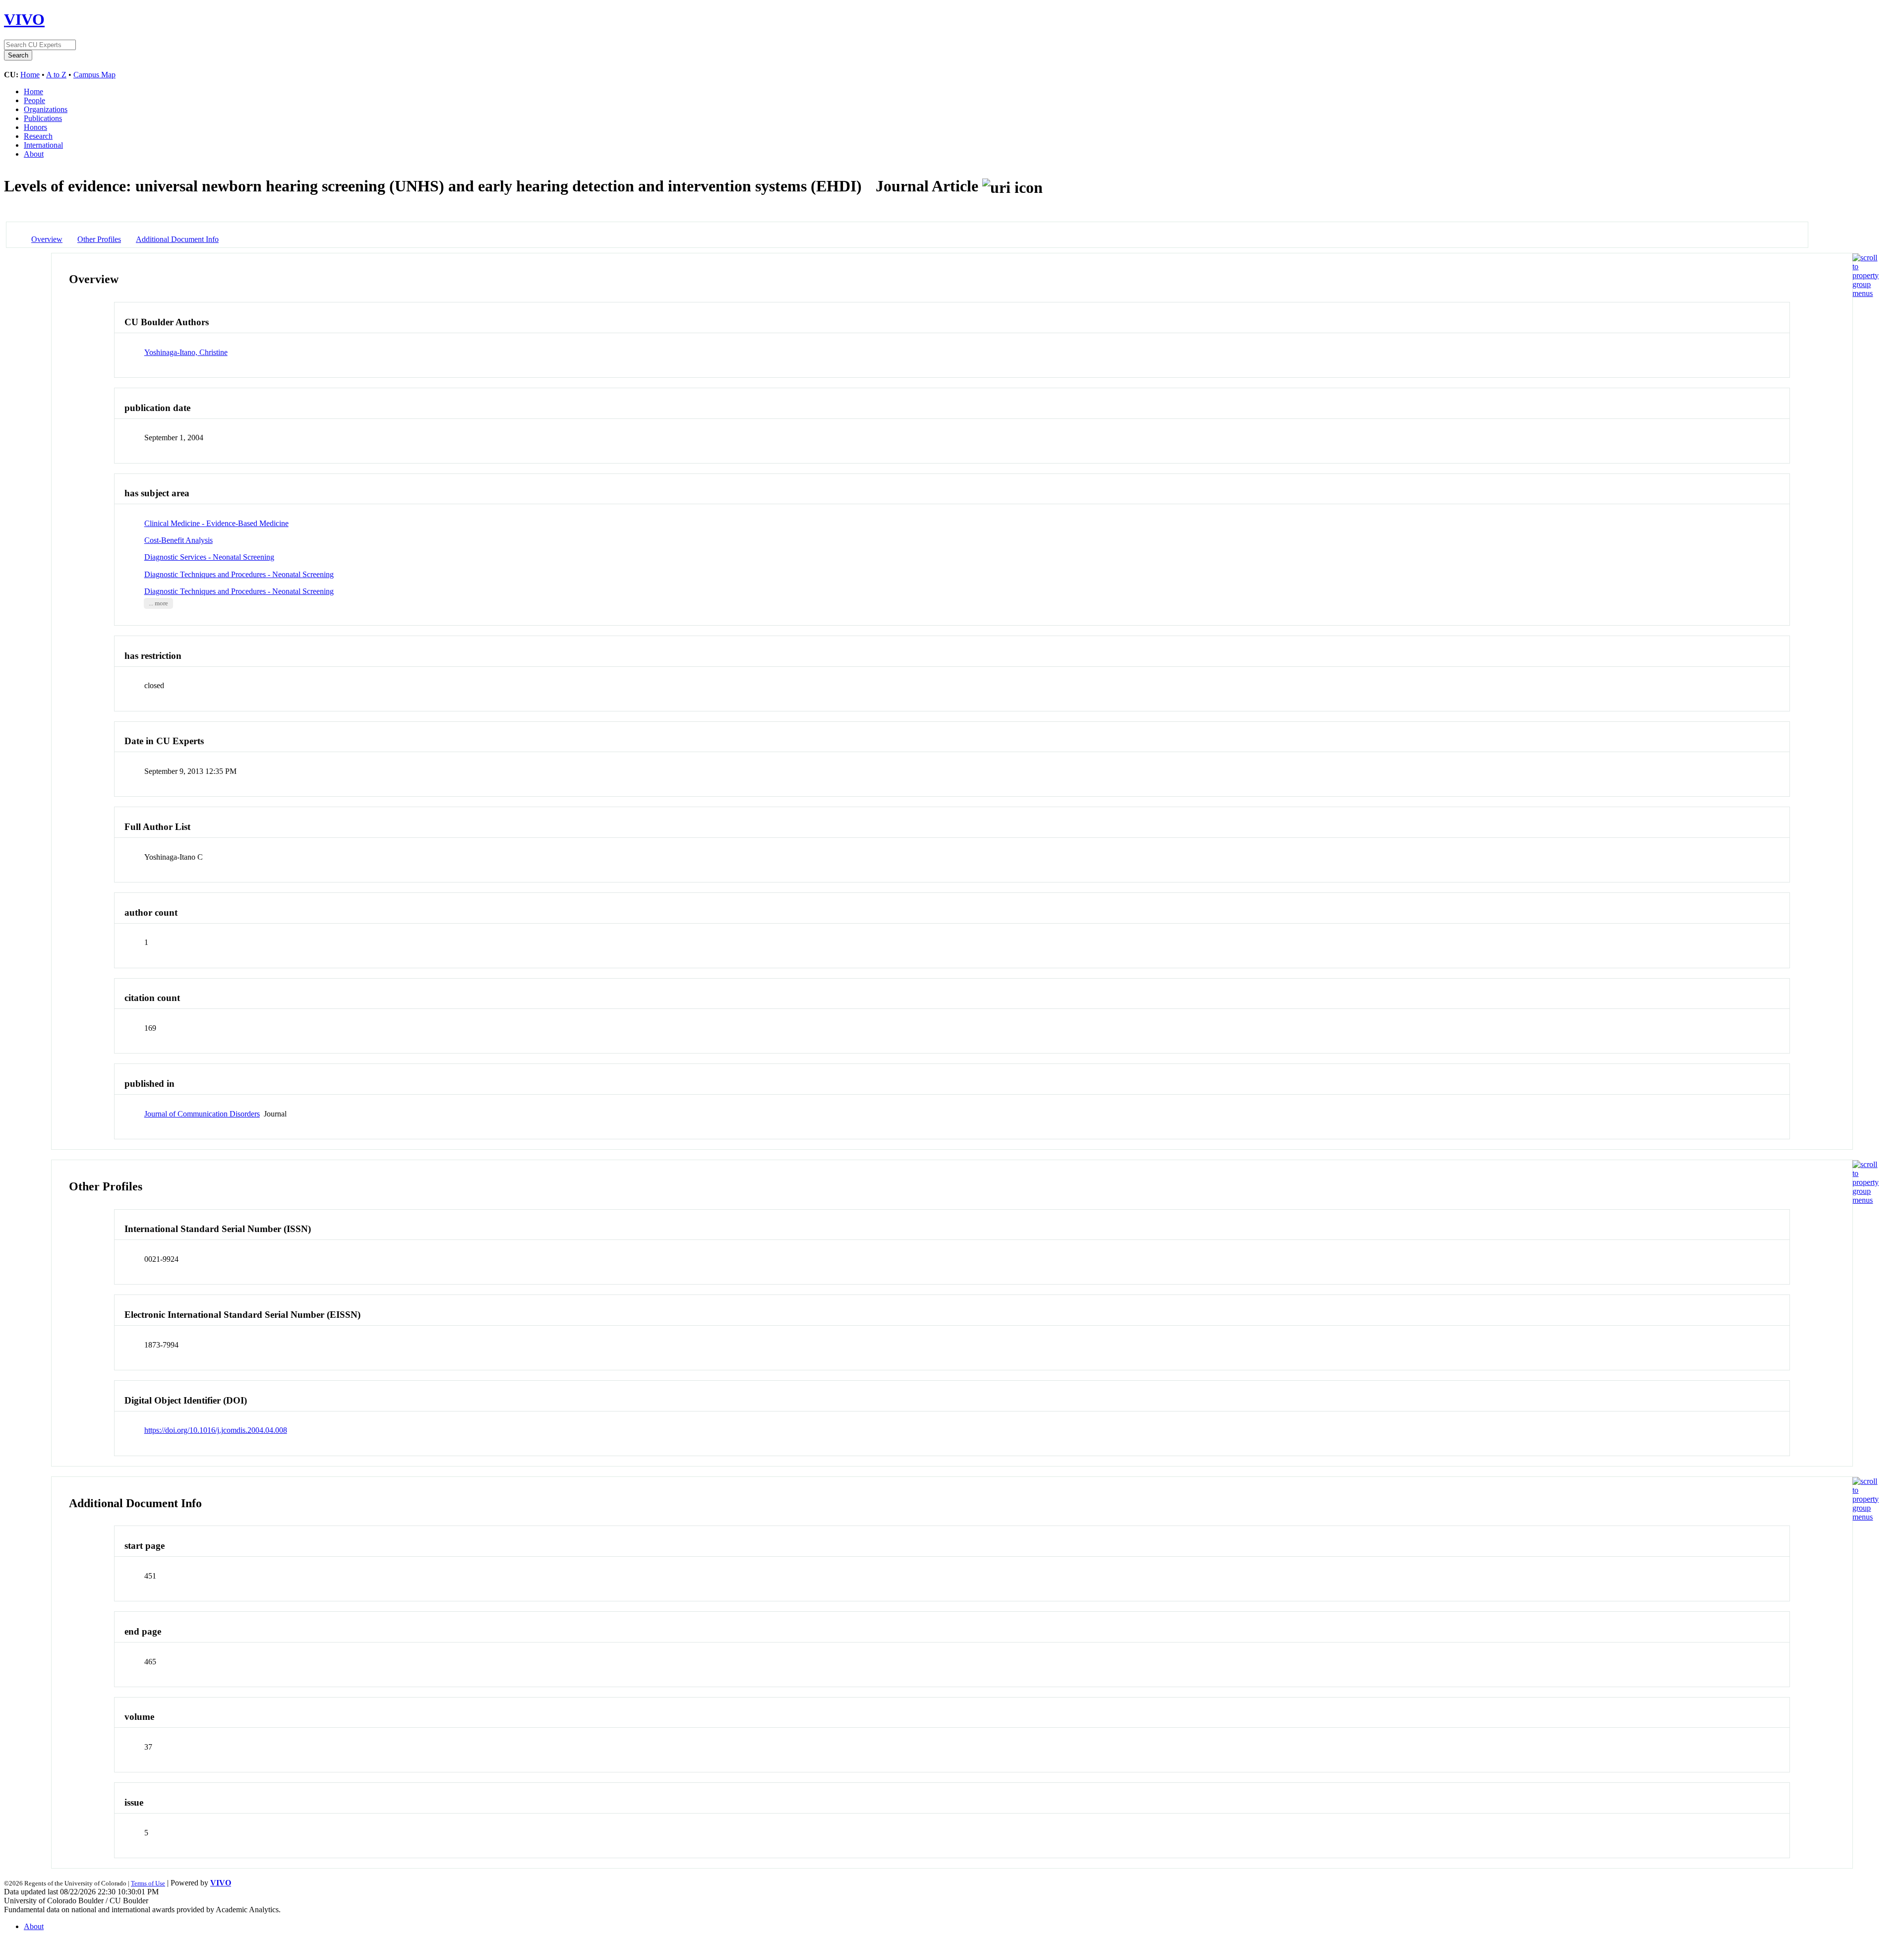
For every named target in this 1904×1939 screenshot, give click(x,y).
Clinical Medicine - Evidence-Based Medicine (216, 523)
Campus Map (94, 75)
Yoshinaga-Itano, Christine (186, 352)
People (34, 100)
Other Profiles (99, 239)
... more (158, 603)
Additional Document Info (177, 239)
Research (38, 136)
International (43, 145)
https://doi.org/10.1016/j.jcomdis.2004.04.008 (216, 1430)
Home (30, 75)
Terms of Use (148, 1883)
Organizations (46, 109)
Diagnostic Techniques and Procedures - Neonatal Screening (239, 574)
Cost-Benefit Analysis (178, 540)
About (34, 154)
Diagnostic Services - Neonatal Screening (209, 557)
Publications (43, 118)
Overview (47, 239)
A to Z (56, 75)
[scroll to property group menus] (1866, 293)
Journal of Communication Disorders (202, 1114)
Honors (35, 127)
